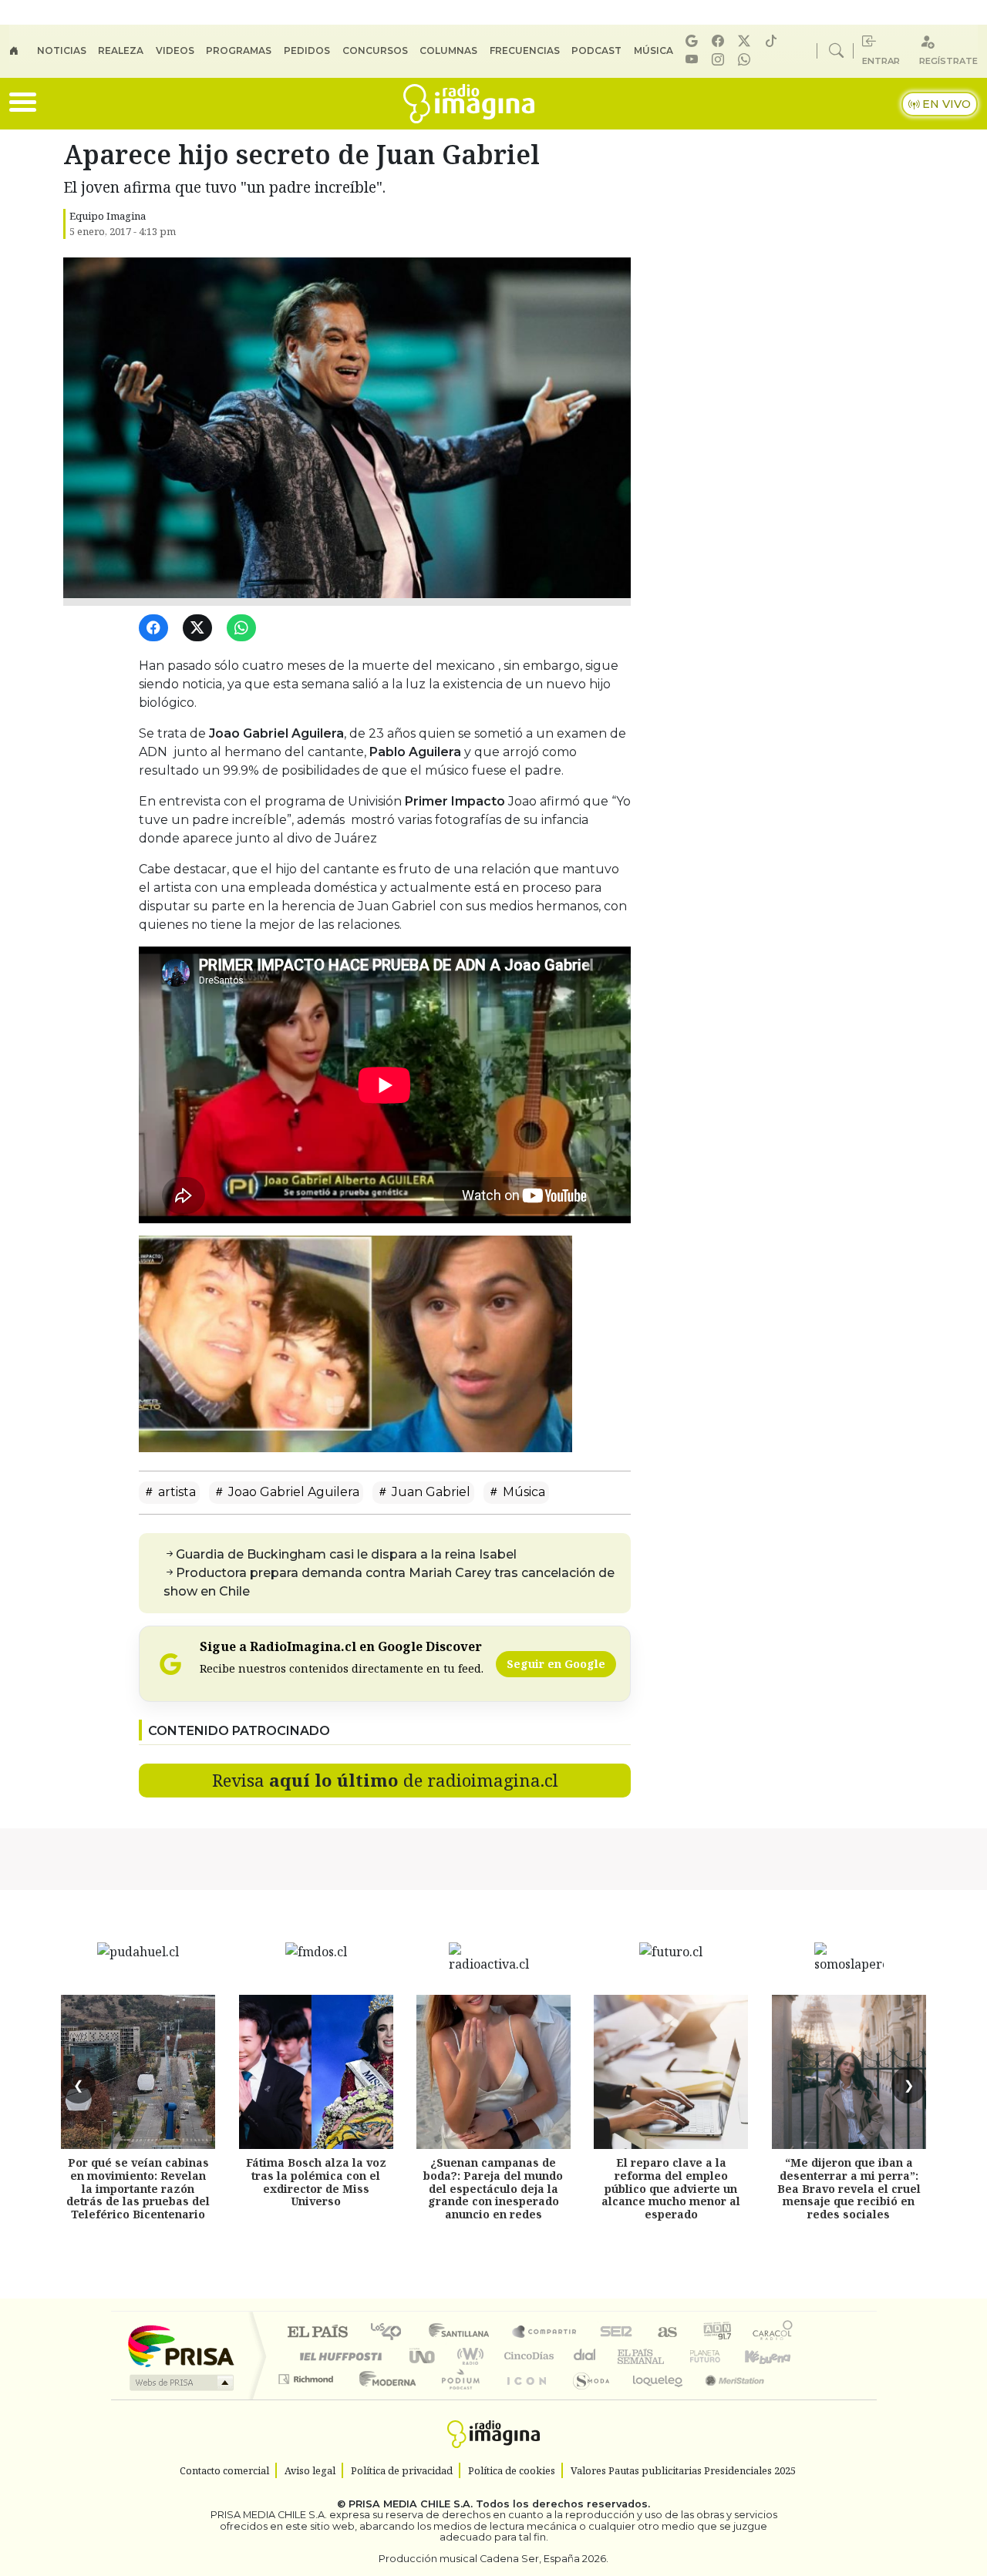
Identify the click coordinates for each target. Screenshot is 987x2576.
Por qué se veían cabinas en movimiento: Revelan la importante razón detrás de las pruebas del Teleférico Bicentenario (138, 2188)
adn (716, 2333)
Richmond (308, 2398)
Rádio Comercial (795, 2398)
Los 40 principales (391, 2333)
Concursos (375, 50)
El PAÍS (317, 2333)
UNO (423, 2356)
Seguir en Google (556, 1664)
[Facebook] (720, 41)
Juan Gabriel (429, 1492)
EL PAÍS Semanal (627, 2356)
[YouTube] (694, 60)
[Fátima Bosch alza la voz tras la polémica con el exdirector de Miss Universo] (316, 2072)
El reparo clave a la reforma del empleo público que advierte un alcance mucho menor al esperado (671, 2188)
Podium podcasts (308, 2375)
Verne (672, 2356)
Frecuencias (525, 50)
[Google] (694, 41)
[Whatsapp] (746, 60)
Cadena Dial (719, 2356)
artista (175, 1492)
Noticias (62, 50)
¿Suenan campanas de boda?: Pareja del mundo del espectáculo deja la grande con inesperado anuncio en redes (493, 2188)
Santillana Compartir (545, 2333)
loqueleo (652, 2398)
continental (585, 2356)
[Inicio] (23, 51)
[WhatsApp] (244, 629)
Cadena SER (616, 2333)
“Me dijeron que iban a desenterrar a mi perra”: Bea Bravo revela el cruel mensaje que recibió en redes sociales (849, 2188)
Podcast (596, 50)
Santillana (463, 2333)
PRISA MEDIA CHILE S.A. (411, 2504)
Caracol (773, 2333)
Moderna (384, 2398)
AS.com (665, 2333)
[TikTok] (773, 41)
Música (654, 50)
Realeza (121, 50)
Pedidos (307, 50)
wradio (468, 2356)
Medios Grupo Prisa (180, 2383)
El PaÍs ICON (524, 2398)
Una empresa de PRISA (180, 2345)
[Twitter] (200, 629)
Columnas (448, 50)
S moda (586, 2398)
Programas (239, 50)
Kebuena (775, 2356)
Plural (456, 2398)
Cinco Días (527, 2356)
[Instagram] (720, 60)
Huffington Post (338, 2356)
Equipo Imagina (108, 216)
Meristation (726, 2398)
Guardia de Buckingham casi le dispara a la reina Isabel (346, 1554)
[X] (746, 41)
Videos (175, 50)
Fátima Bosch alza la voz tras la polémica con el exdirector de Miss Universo (316, 2182)
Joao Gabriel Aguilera (292, 1492)
